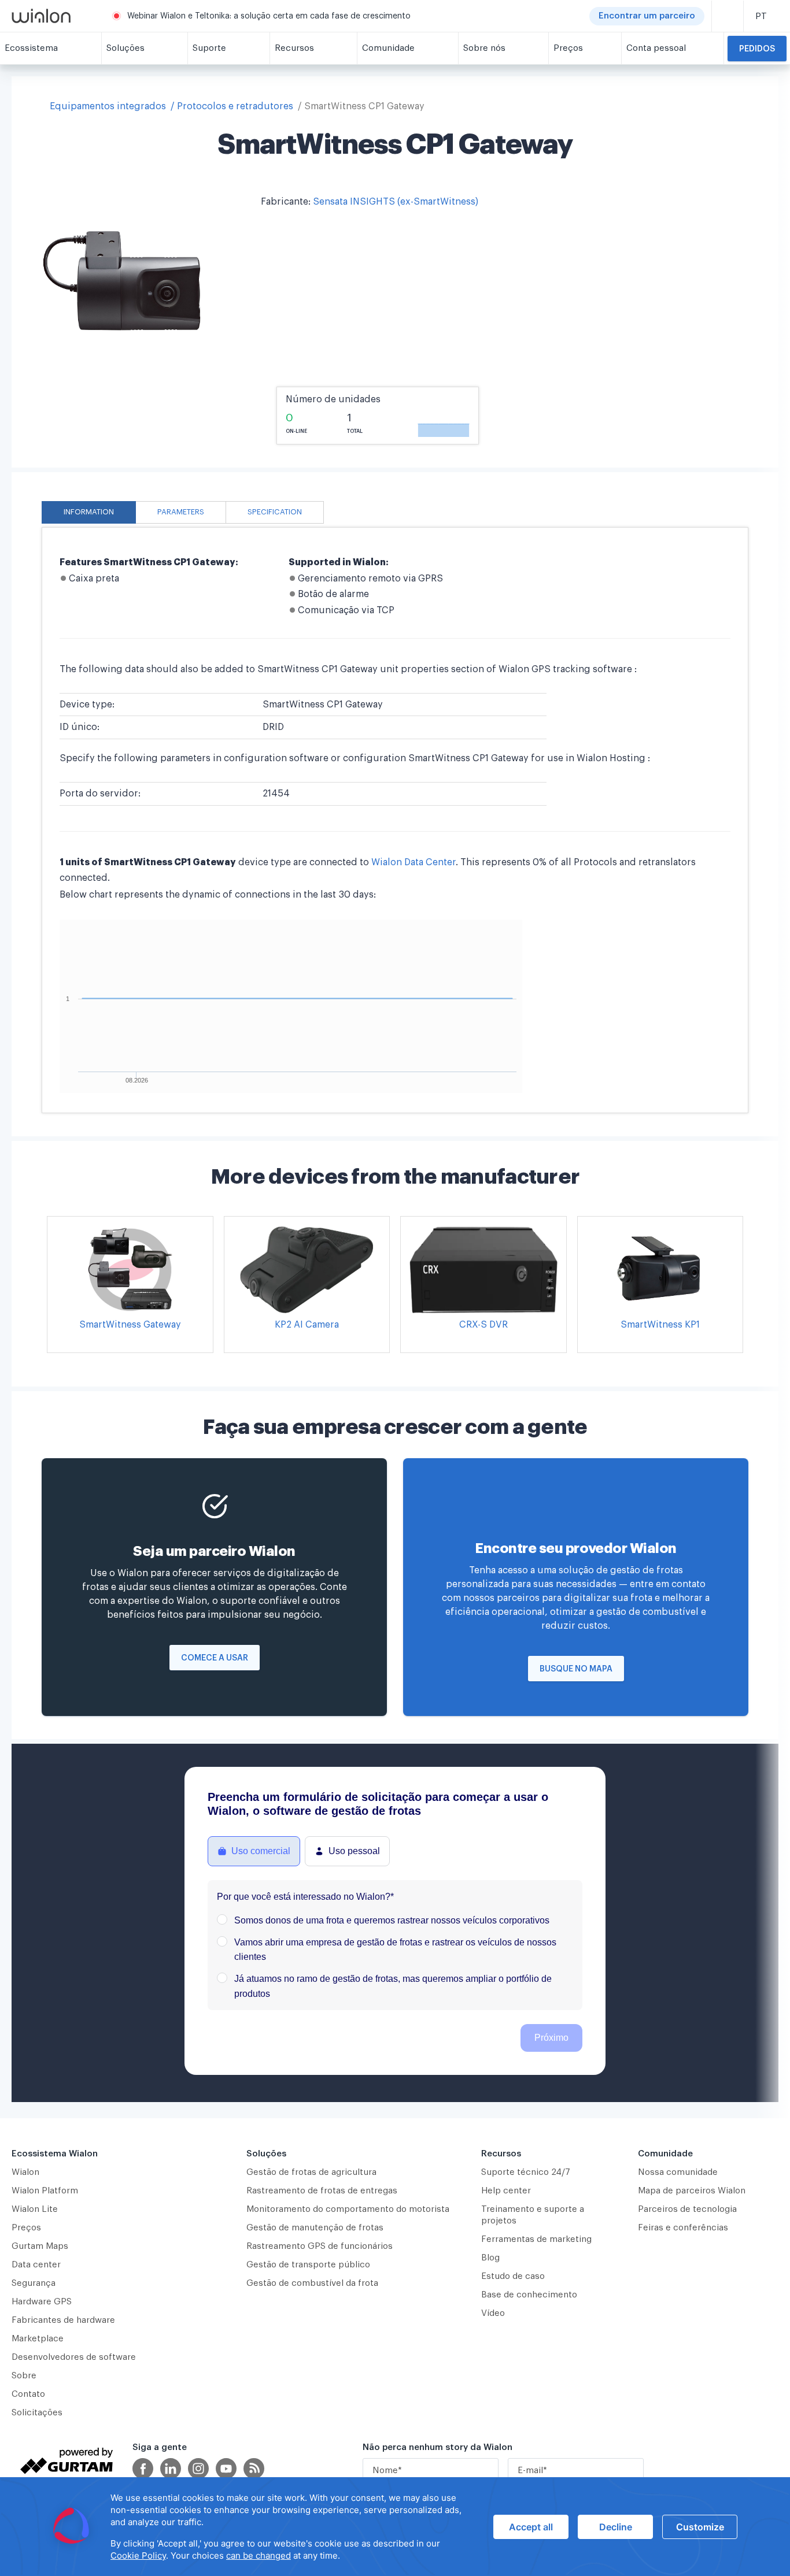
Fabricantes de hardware (63, 2320)
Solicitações (37, 2413)
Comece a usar (215, 1658)
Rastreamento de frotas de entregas (322, 2191)
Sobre (24, 2376)
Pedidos (757, 49)
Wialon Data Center (414, 862)
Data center (36, 2265)
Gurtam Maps (40, 2246)
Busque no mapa (576, 1669)
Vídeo (493, 2313)
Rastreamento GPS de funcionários (320, 2246)
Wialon (25, 2172)
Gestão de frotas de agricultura (311, 2172)
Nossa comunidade (678, 2172)
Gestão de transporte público (308, 2265)
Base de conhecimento (529, 2295)
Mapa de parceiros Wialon (692, 2191)
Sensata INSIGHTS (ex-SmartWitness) (396, 202)
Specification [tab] (275, 512)
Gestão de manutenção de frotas (315, 2228)
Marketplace (38, 2339)
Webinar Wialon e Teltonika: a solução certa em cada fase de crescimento (269, 16)
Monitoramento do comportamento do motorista (348, 2209)
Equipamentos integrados (108, 106)
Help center (506, 2191)
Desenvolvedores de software (74, 2357)
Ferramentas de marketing (536, 2239)
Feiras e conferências (683, 2228)
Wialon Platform (45, 2191)
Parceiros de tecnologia (687, 2209)
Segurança (34, 2283)
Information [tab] (89, 512)
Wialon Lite (35, 2209)
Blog (490, 2258)
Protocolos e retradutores (235, 106)
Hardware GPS (42, 2302)
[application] (395, 2527)
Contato (28, 2394)
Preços (26, 2228)
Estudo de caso (513, 2276)
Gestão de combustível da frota (312, 2283)
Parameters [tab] (181, 512)
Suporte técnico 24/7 (526, 2172)
